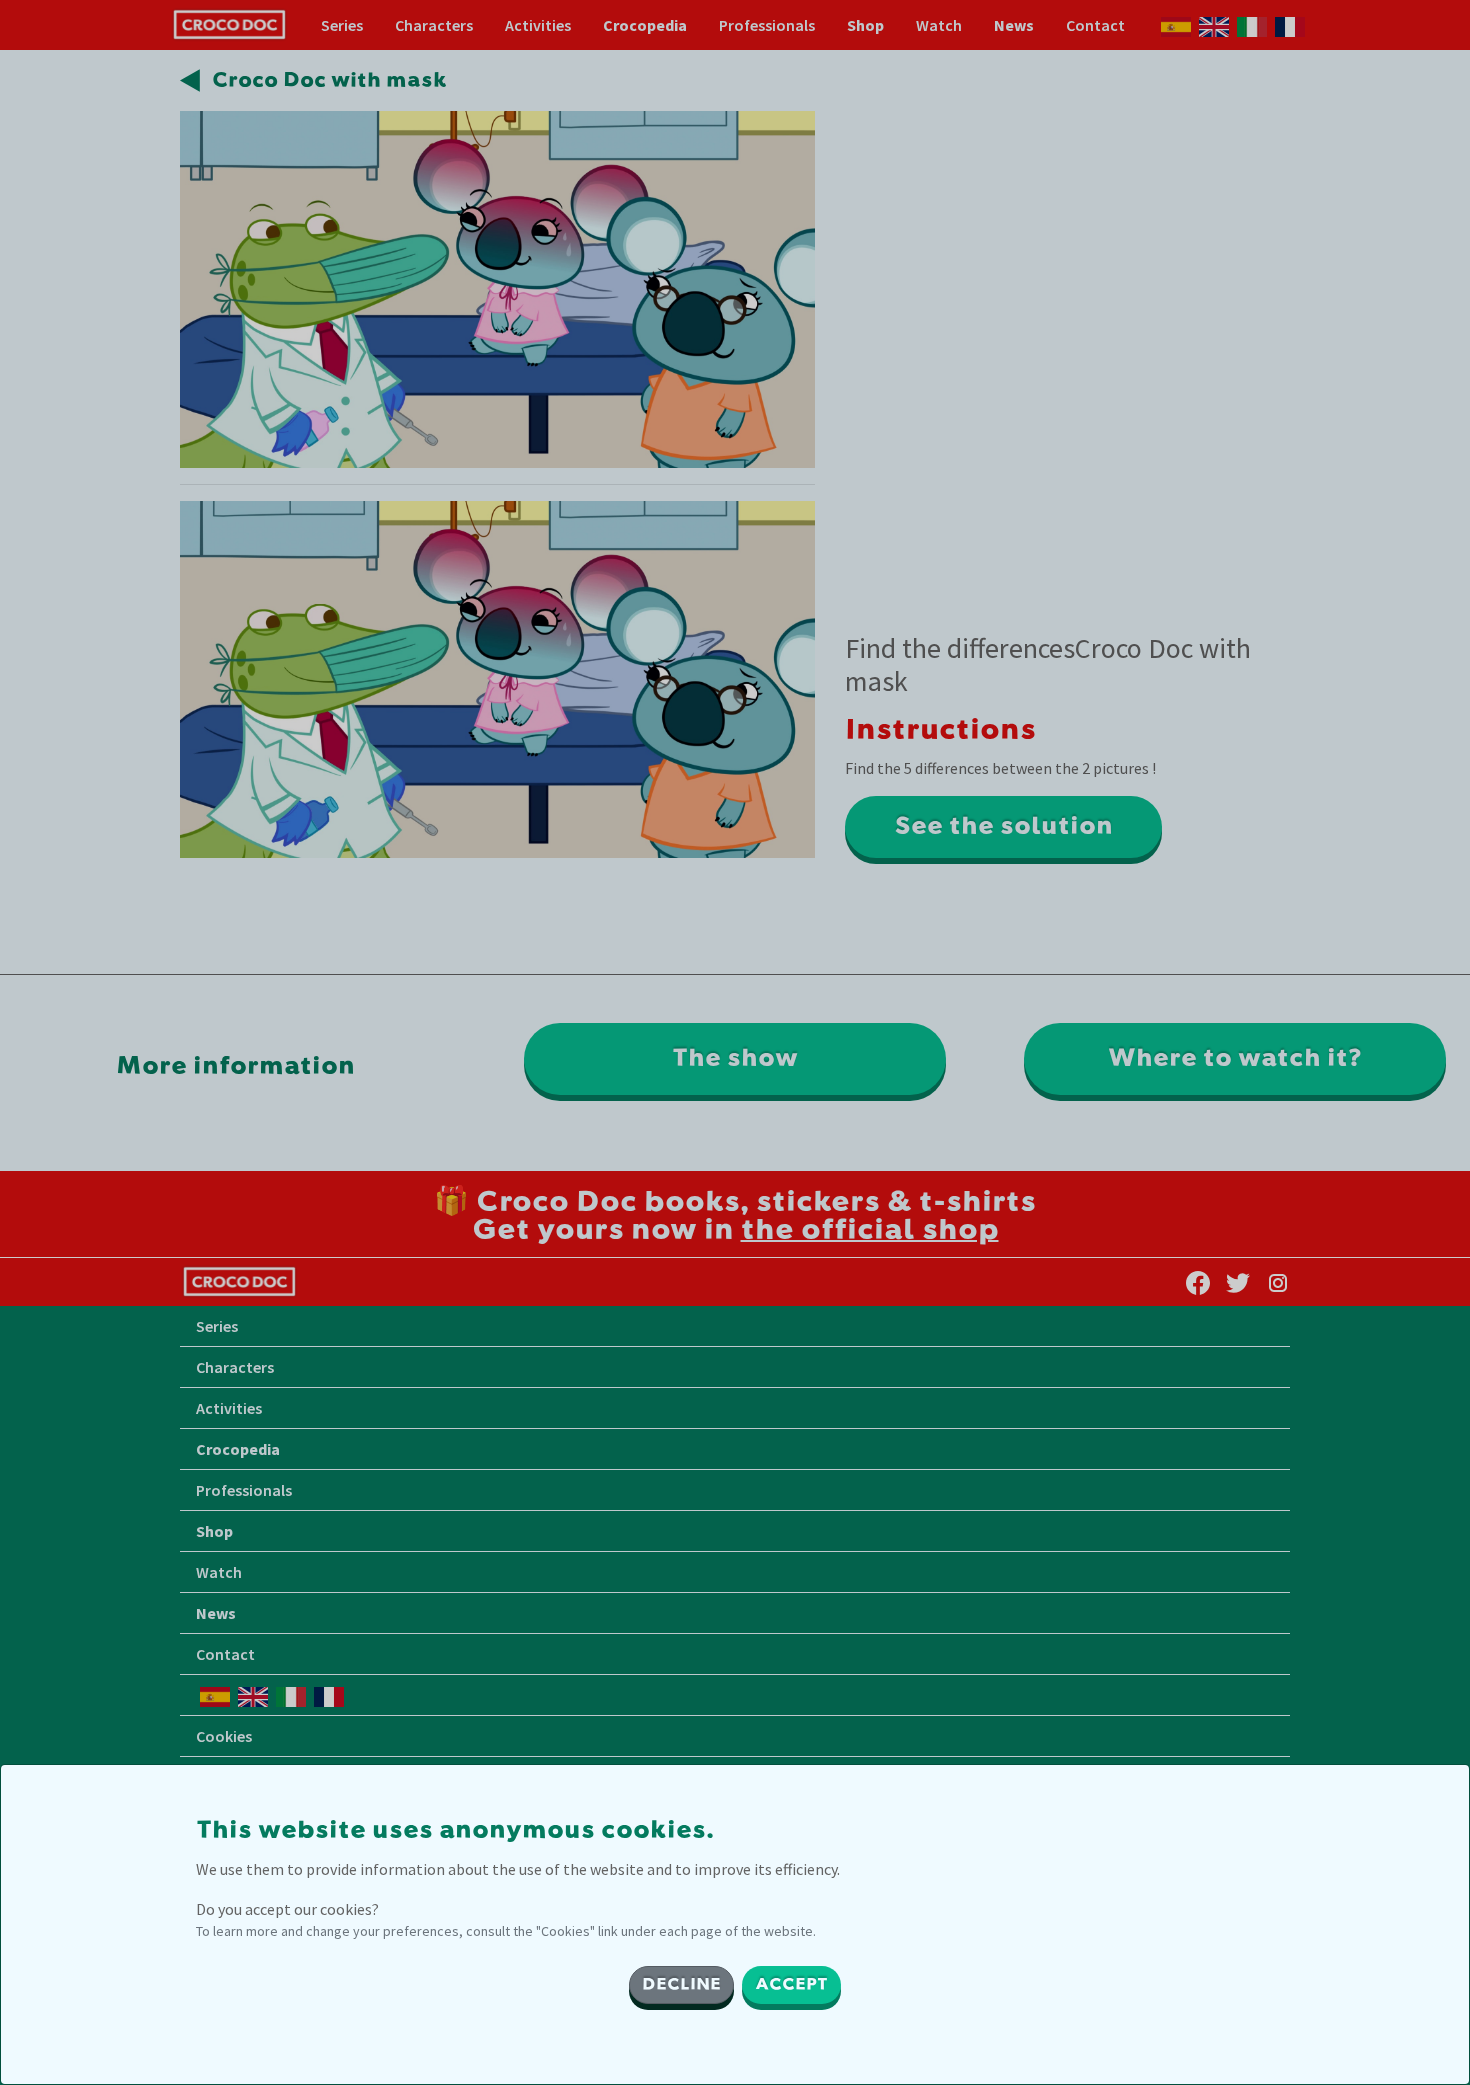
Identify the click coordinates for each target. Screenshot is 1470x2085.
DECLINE (681, 1985)
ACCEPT (791, 1985)
